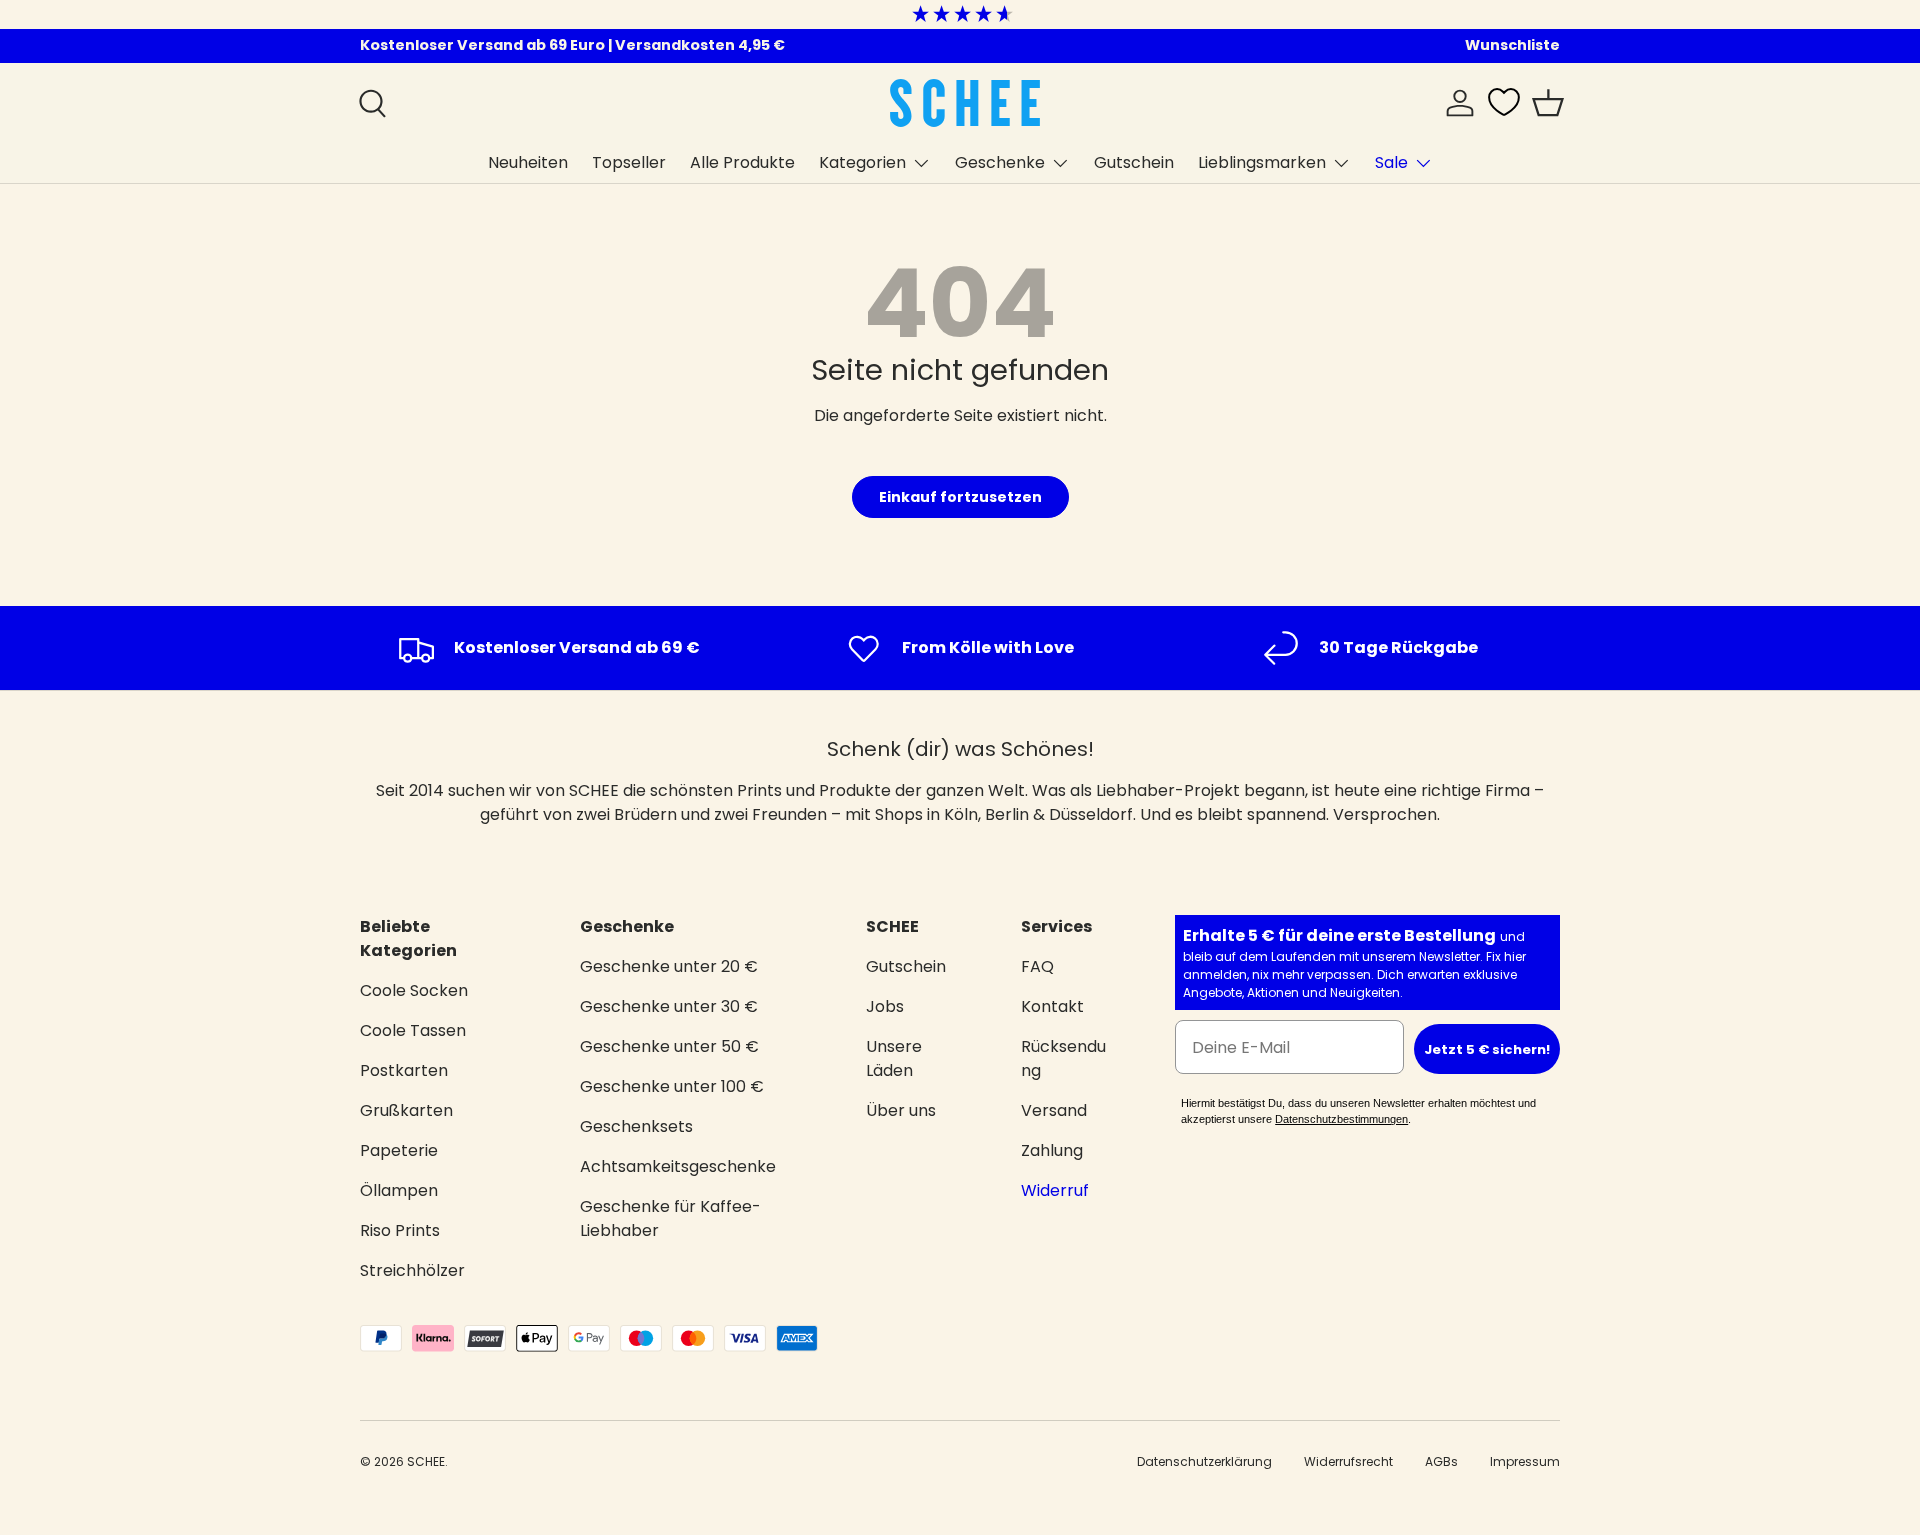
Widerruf (1055, 1190)
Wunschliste (1512, 45)
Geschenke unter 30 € (669, 1006)
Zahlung (1052, 1150)
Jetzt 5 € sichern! (1487, 1049)
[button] (1548, 103)
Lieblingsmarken (1262, 162)
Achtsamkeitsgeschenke (678, 1166)
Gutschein (1134, 162)
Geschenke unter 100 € (672, 1086)
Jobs (885, 1006)
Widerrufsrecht (1348, 1461)
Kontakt (1052, 1006)
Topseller (629, 162)
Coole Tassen (413, 1030)
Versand (1054, 1110)
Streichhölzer (412, 1270)
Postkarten (404, 1070)
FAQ (1037, 966)
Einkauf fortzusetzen (960, 497)
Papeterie (399, 1150)
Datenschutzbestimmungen (1341, 1119)
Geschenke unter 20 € (669, 966)
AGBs (1441, 1461)
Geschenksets (636, 1126)
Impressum (1525, 1461)
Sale (1391, 162)
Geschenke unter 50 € (669, 1046)
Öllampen (399, 1190)
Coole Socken (414, 990)
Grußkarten (406, 1110)
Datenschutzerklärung (1204, 1461)
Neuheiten (528, 162)
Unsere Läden (894, 1058)
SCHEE (426, 1461)
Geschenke (1000, 162)
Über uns (901, 1110)
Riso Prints (400, 1230)
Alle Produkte (742, 162)
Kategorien (862, 162)
